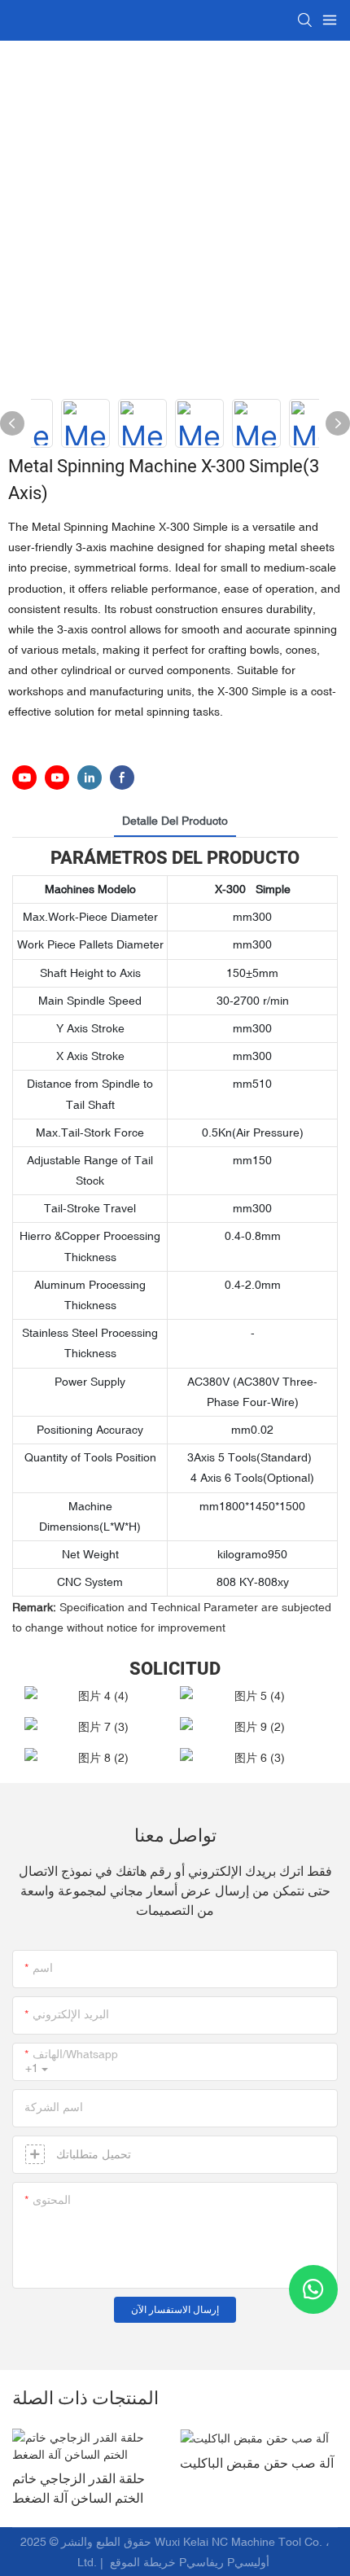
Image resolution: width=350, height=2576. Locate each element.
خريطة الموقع (143, 2562)
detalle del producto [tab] (175, 821)
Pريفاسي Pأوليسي (226, 2562)
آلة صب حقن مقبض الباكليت (257, 2464)
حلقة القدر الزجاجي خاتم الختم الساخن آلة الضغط (79, 2489)
